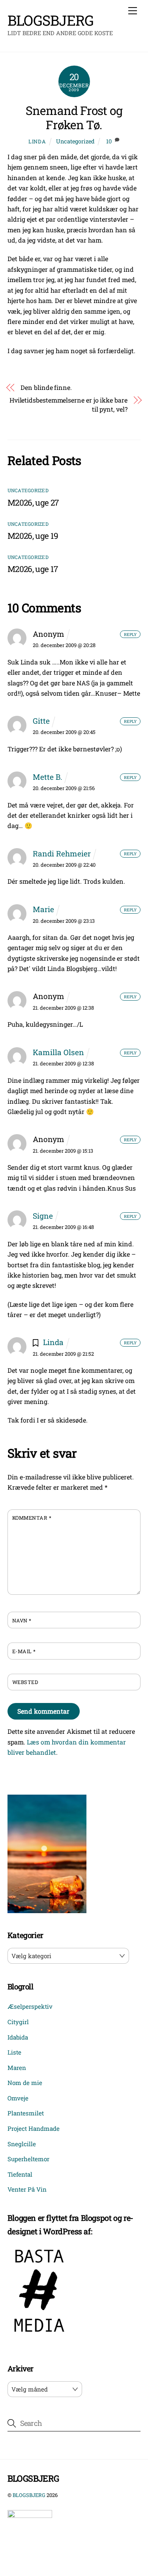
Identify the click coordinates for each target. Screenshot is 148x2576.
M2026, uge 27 (33, 502)
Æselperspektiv (30, 2006)
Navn (22, 1620)
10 (109, 141)
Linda (37, 141)
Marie (43, 909)
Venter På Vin (27, 2189)
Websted (25, 1682)
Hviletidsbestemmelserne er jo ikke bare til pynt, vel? (68, 404)
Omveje (18, 2098)
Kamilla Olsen (58, 1052)
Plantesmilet (26, 2113)
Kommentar (32, 1518)
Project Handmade (34, 2128)
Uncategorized (75, 141)
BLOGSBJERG (29, 2495)
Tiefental (20, 2174)
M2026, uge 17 (33, 569)
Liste (14, 2052)
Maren (17, 2068)
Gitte (41, 721)
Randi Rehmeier (62, 853)
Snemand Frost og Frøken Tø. (74, 118)
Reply (130, 634)
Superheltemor (28, 2159)
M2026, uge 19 (33, 536)
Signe (43, 1216)
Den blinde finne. (46, 387)
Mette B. (48, 777)
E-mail (24, 1651)
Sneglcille (22, 2144)
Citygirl (18, 2022)
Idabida (18, 2037)
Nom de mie (25, 2083)
